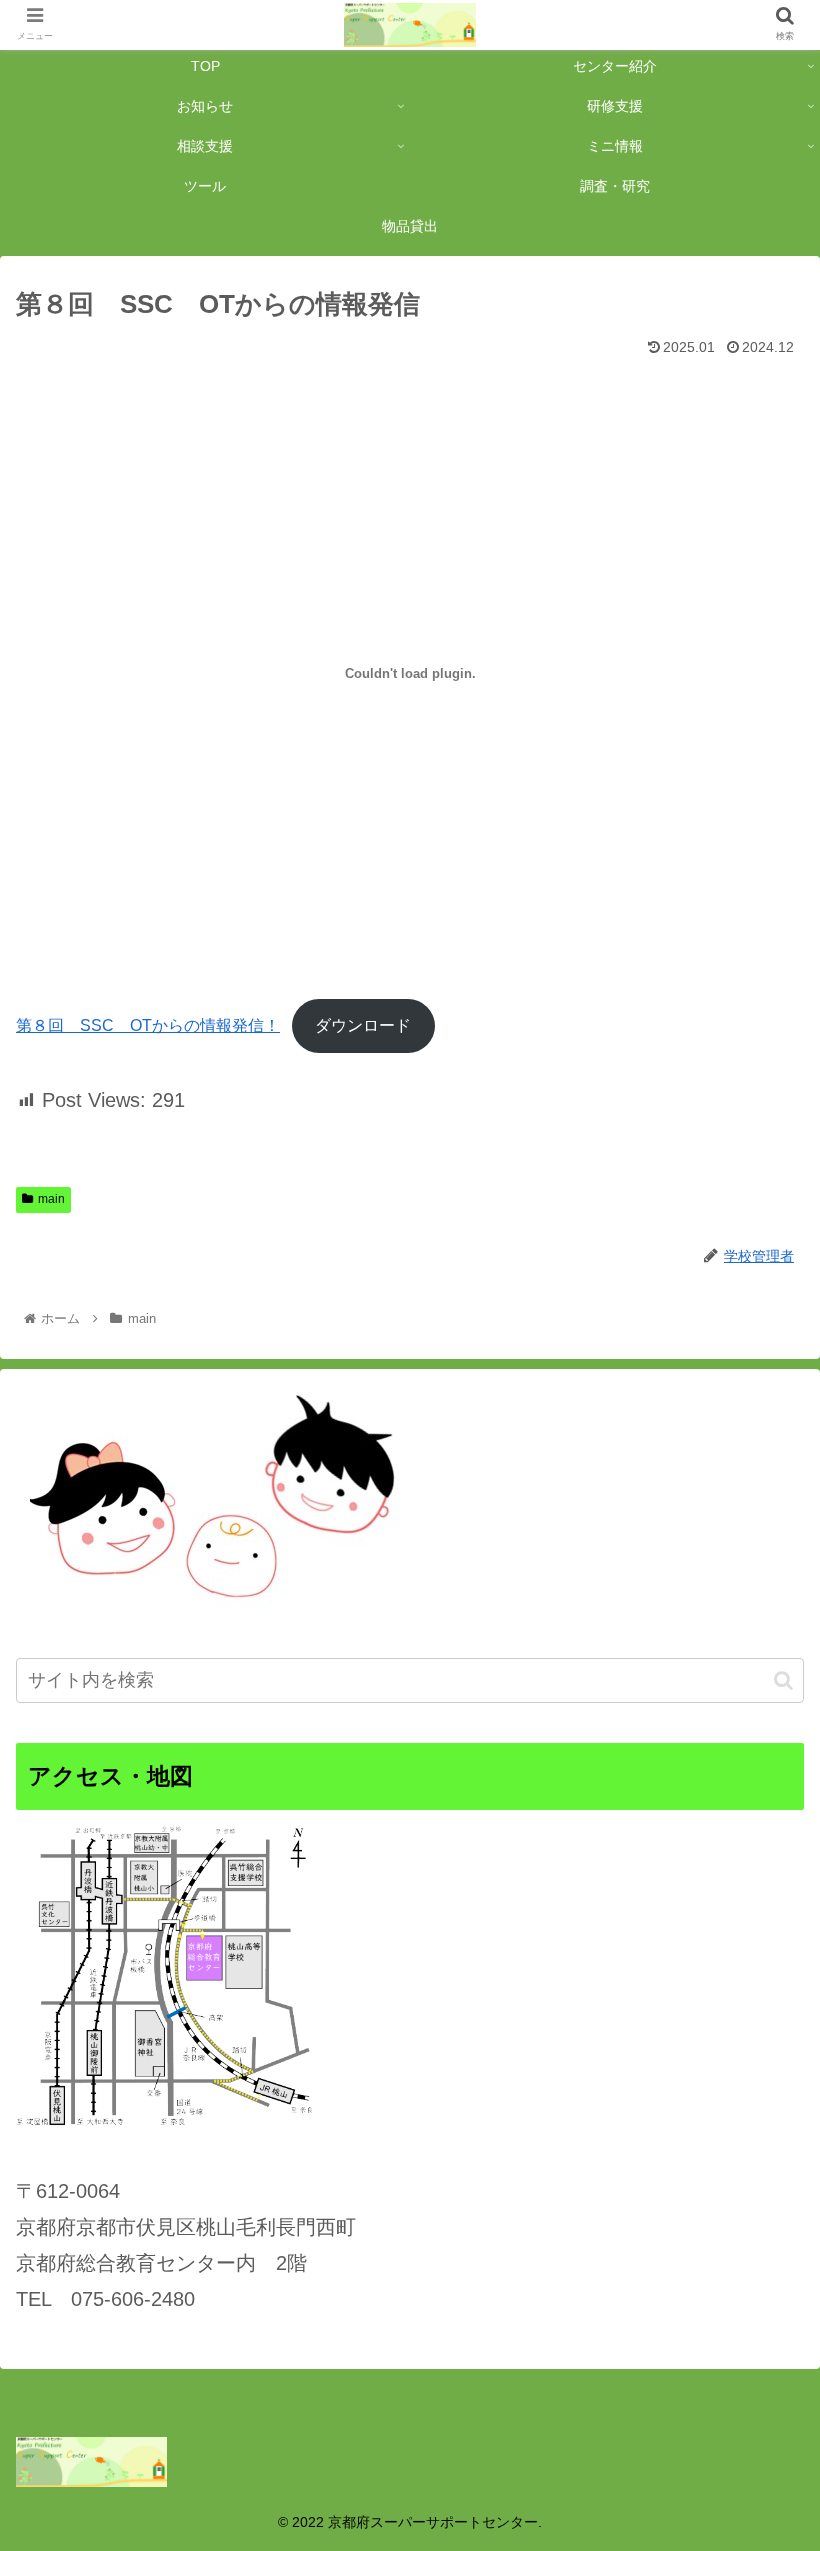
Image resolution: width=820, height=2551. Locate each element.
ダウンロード (363, 1025)
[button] (783, 1680)
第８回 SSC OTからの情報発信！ (148, 1025)
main (51, 1199)
